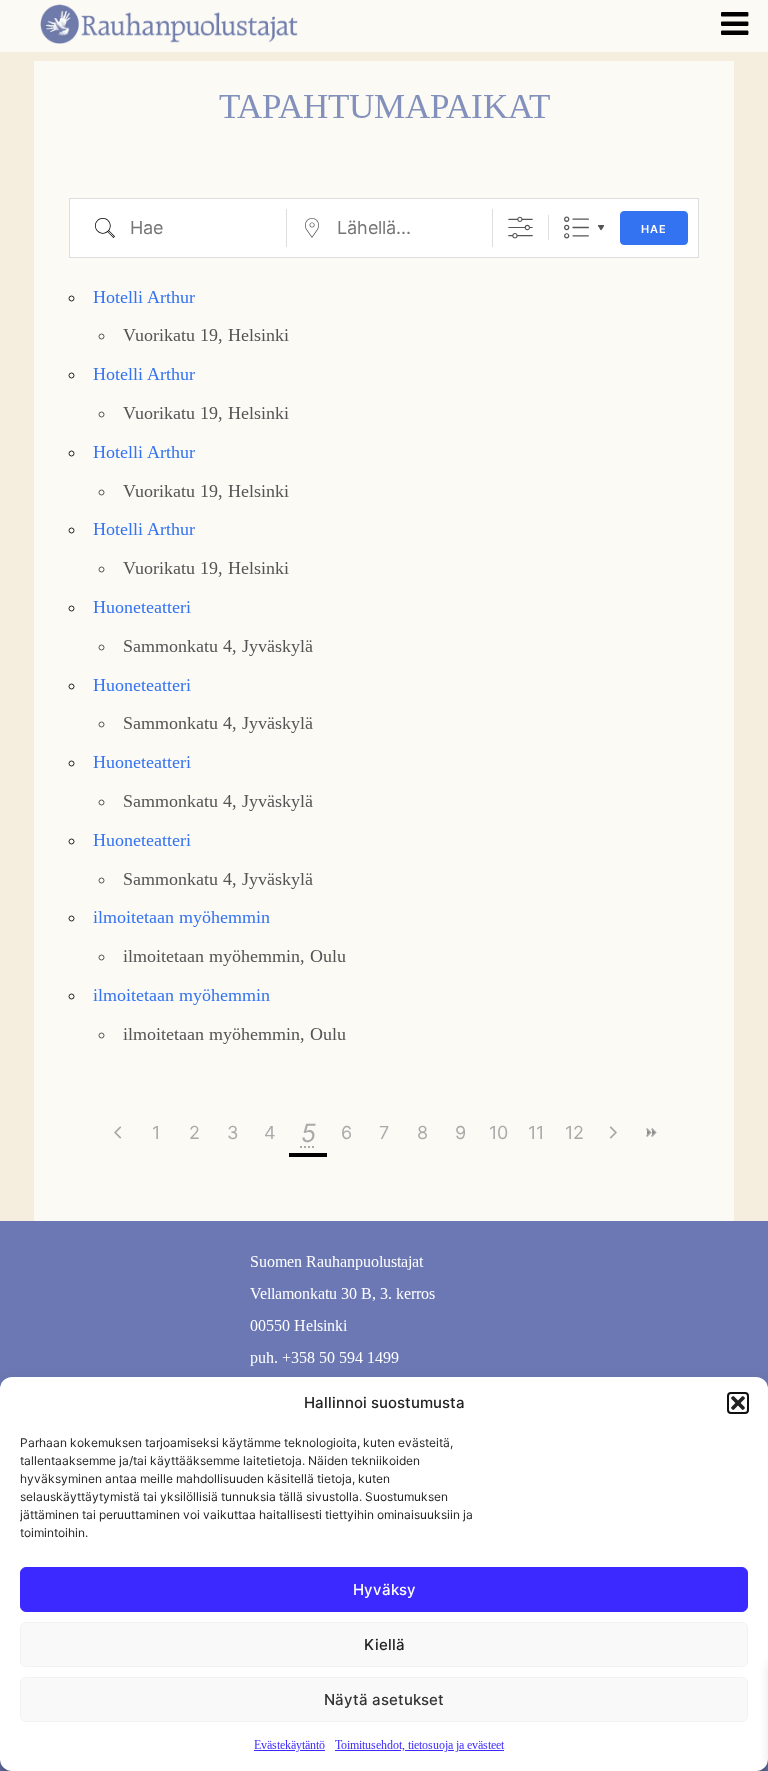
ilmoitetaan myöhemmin (181, 917)
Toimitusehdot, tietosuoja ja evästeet (419, 1745)
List (576, 227)
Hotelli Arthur (144, 297)
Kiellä (384, 1644)
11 (536, 1132)
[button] (738, 1403)
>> (650, 1132)
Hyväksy (384, 1589)
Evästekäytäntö (289, 1745)
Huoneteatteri (142, 607)
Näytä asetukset (384, 1699)
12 (574, 1132)
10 (498, 1132)
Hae (654, 229)
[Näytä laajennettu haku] (520, 227)
